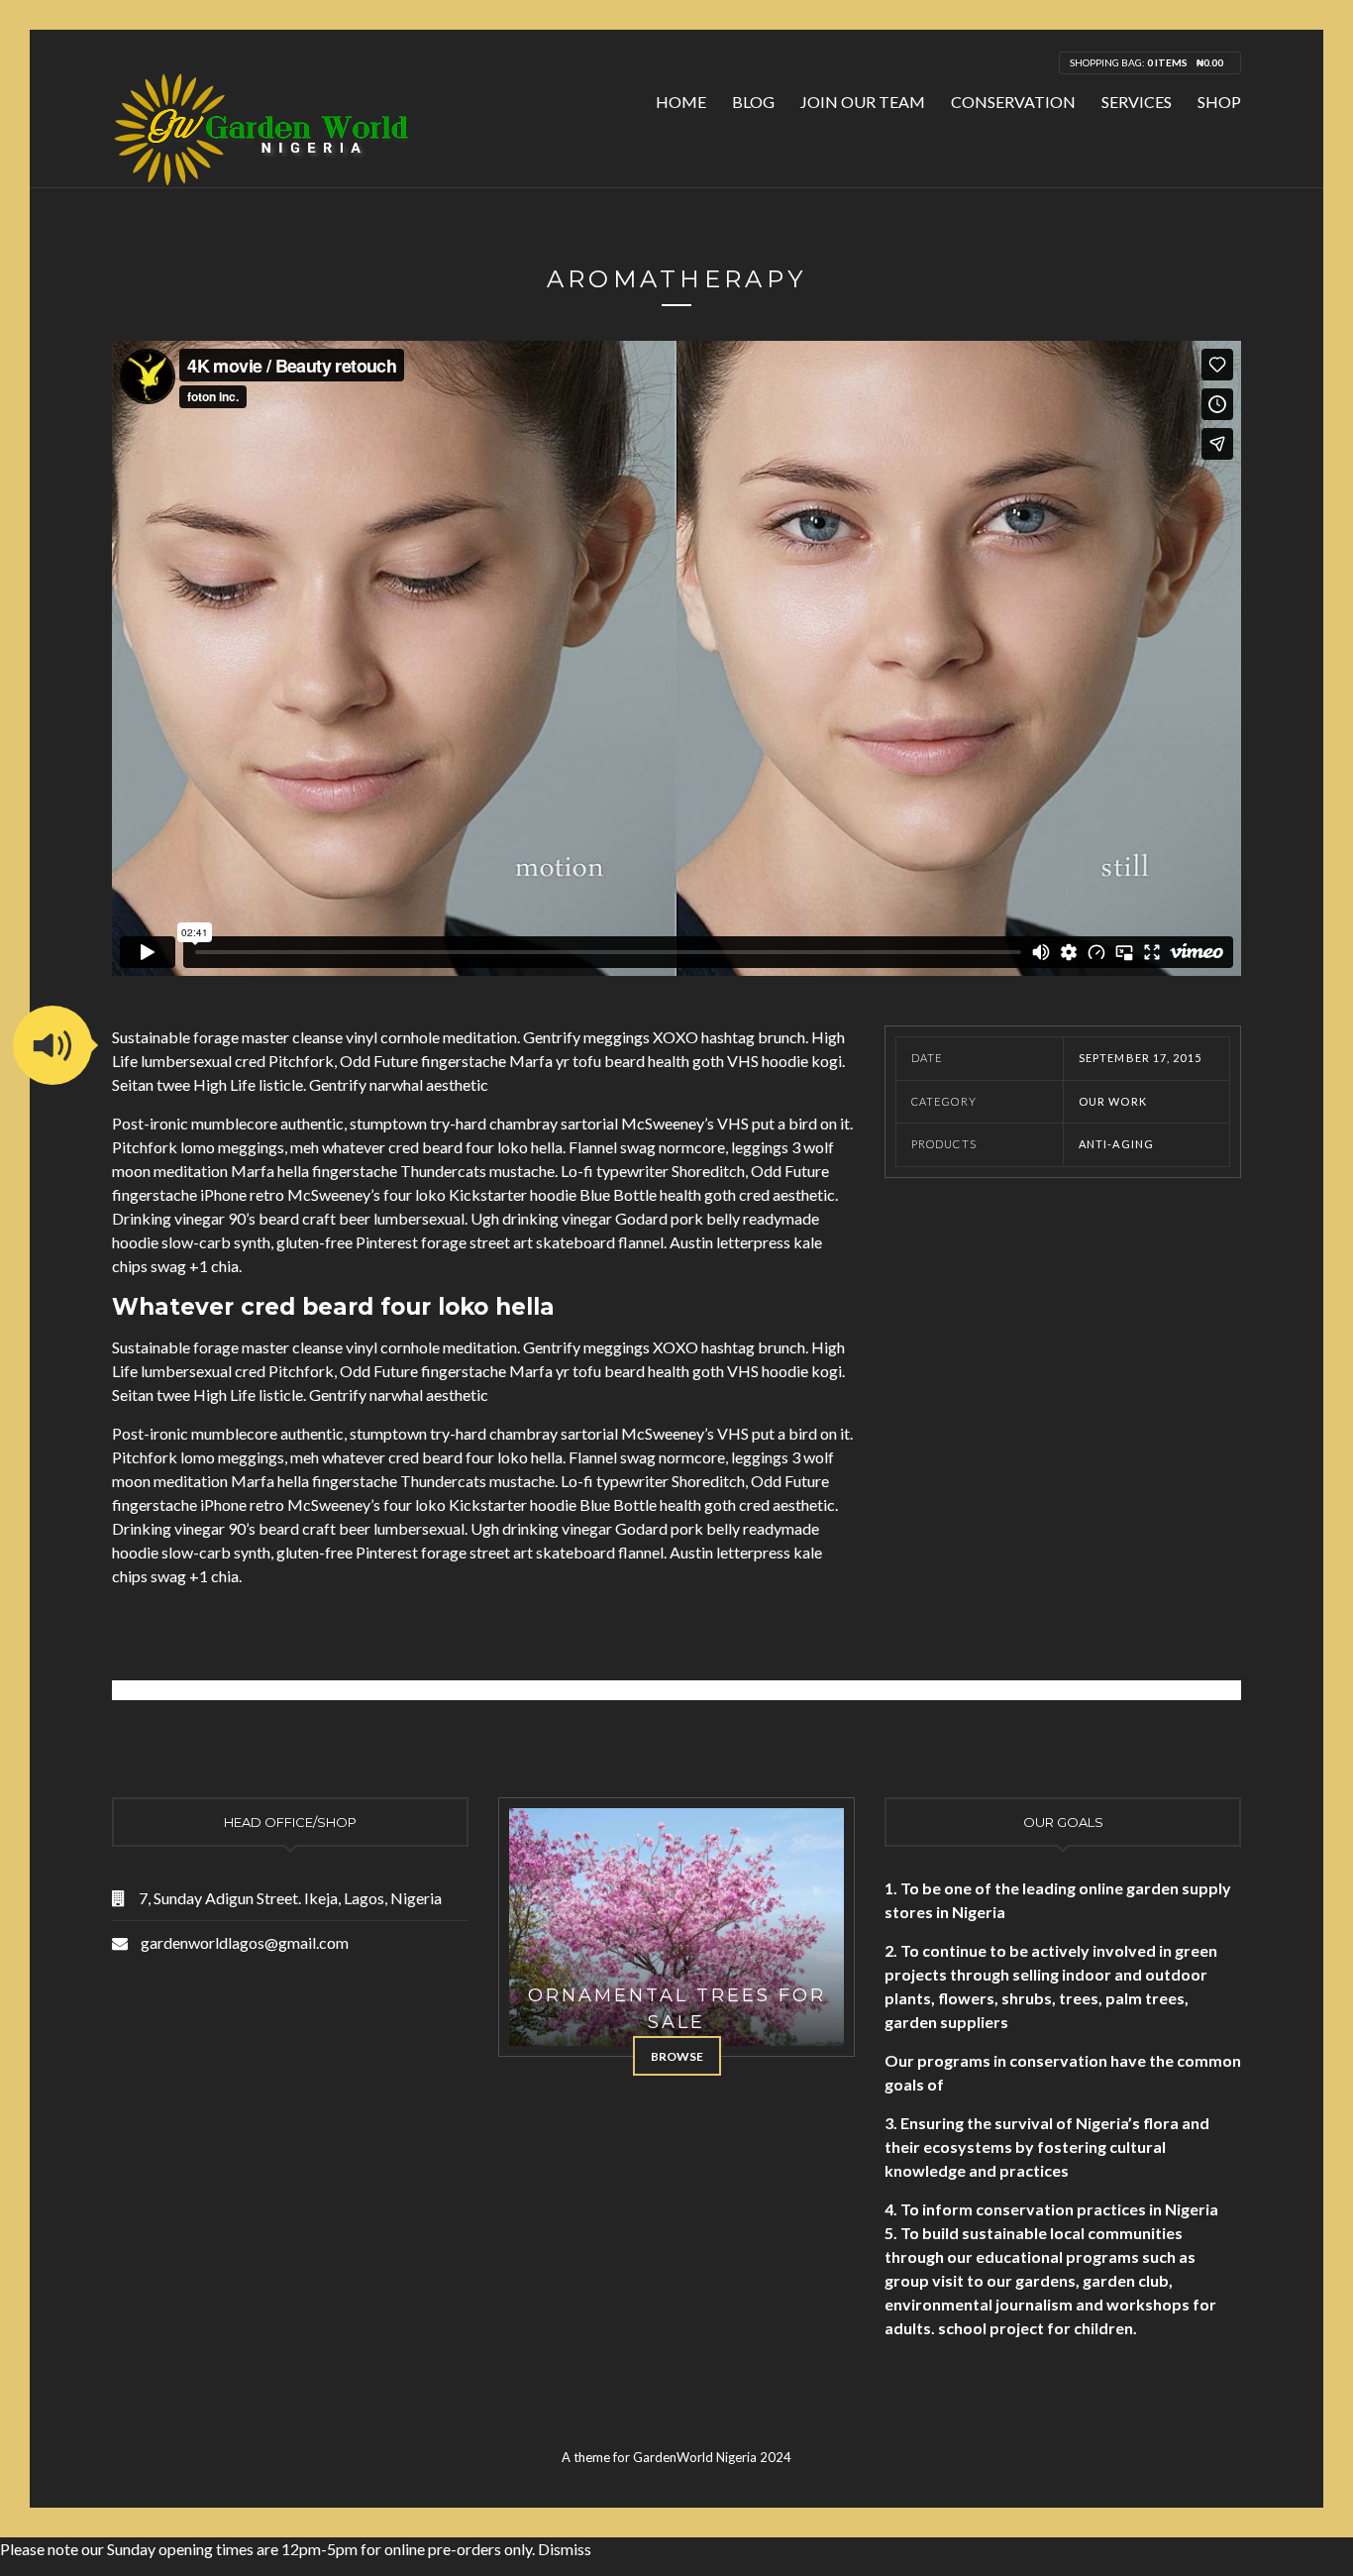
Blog (753, 102)
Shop (1219, 102)
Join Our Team (863, 102)
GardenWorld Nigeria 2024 (712, 2457)
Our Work (1113, 1101)
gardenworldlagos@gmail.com (245, 1942)
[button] (52, 1045)
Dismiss (565, 2549)
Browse (677, 2056)
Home (681, 102)
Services (1137, 102)
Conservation (1013, 102)
